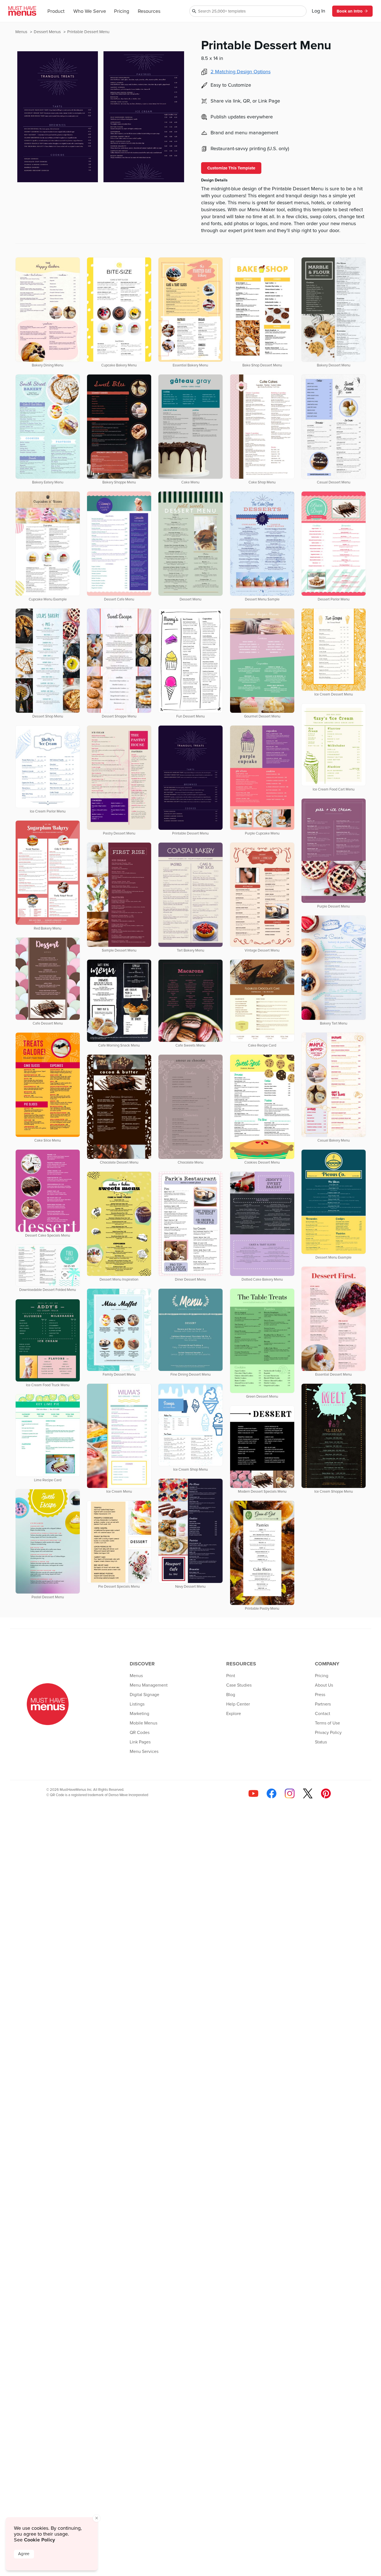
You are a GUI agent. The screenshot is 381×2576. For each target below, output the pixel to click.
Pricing (122, 11)
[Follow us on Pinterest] (326, 1793)
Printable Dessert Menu (88, 32)
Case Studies (239, 1685)
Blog (231, 1695)
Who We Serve (90, 11)
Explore (234, 1714)
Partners (323, 1704)
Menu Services (144, 1752)
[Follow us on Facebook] (272, 1793)
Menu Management (149, 1685)
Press (320, 1695)
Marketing (139, 1714)
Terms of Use (327, 1723)
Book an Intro (350, 11)
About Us (324, 1685)
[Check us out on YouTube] (253, 1793)
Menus (22, 32)
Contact (323, 1714)
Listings (137, 1704)
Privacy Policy (328, 1733)
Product (56, 11)
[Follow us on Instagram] (290, 1793)
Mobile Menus (144, 1723)
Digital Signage (144, 1695)
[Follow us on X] (308, 1793)
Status (321, 1742)
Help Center (238, 1704)
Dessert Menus (48, 32)
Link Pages (140, 1742)
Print (231, 1676)
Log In (319, 11)
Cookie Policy (39, 2540)
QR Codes (140, 1733)
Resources (149, 11)
